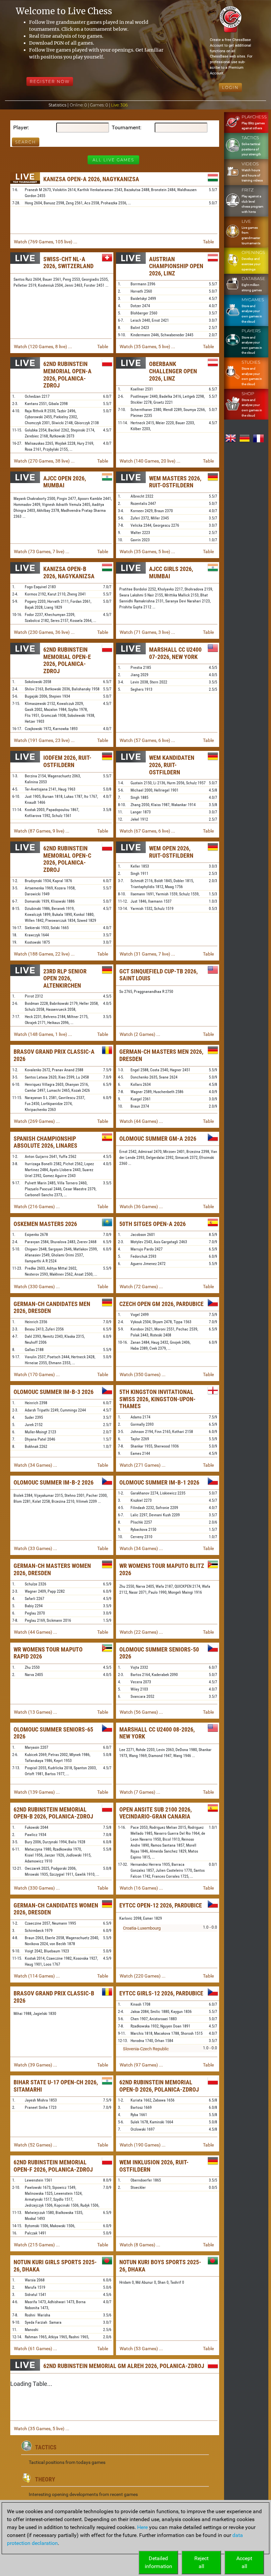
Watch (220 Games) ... (143, 1976)
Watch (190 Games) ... (143, 2145)
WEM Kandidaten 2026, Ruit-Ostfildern (172, 765)
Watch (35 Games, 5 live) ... (147, 347)
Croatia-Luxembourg (142, 1928)
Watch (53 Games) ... (141, 2349)
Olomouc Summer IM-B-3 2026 (54, 1392)
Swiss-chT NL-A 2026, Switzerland (68, 263)
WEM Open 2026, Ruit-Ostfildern (171, 852)
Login (230, 87)
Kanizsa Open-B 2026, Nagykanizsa (69, 572)
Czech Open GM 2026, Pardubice (161, 1304)
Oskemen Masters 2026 (45, 1224)
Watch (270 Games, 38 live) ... (44, 461)
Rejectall (201, 2562)
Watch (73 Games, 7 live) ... (42, 552)
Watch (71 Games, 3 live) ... (147, 632)
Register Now (50, 82)
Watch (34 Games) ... (36, 1465)
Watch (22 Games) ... (141, 1632)
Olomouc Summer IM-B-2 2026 (54, 1482)
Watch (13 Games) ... (36, 1712)
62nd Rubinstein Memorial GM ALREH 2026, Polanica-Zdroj (124, 2366)
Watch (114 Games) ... (37, 1976)
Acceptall (244, 2562)
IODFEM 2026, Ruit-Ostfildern (67, 761)
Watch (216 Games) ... (37, 1206)
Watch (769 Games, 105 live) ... (46, 242)
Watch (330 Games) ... (37, 1287)
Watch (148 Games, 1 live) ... (43, 1034)
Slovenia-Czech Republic (146, 2049)
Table (208, 242)
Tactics (46, 2447)
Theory (45, 2479)
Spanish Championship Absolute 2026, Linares (45, 1142)
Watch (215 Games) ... (37, 2245)
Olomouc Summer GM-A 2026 (158, 1139)
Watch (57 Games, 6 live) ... (147, 740)
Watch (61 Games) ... (36, 2349)
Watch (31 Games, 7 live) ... (147, 954)
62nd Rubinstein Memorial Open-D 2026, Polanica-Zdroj (159, 2086)
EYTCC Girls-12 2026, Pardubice (161, 1993)
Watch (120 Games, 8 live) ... (43, 347)
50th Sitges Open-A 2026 (153, 1224)
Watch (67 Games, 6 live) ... (147, 831)
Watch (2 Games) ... (140, 1034)
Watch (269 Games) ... (37, 1121)
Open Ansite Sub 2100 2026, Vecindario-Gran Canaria (155, 1813)
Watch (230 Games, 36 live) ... (44, 632)
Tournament (126, 127)
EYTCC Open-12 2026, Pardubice (161, 1905)
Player (20, 127)
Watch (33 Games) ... (36, 1548)
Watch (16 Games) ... (141, 1888)
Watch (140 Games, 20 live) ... (150, 461)
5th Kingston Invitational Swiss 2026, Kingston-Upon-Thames (157, 1399)
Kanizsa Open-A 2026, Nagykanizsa (91, 179)
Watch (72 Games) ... (141, 1287)
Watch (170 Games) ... (37, 1374)
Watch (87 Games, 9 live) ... (42, 831)
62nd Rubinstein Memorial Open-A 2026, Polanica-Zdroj (67, 375)
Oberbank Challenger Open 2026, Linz (173, 371)
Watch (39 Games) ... (36, 2065)
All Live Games (113, 160)
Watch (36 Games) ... (141, 1206)
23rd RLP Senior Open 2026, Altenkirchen (65, 978)
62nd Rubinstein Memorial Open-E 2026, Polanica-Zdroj (67, 660)
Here (142, 2527)
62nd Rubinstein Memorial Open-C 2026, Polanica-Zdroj (67, 859)
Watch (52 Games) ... (36, 2145)
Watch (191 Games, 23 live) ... (44, 740)
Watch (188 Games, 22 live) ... (44, 954)
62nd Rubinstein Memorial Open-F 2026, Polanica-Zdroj (53, 2166)
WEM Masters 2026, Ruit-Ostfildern (175, 482)
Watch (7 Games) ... (140, 1792)
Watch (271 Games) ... (143, 1465)
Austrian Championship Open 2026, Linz (176, 266)
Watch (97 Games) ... (141, 2065)
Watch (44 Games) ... (141, 1121)
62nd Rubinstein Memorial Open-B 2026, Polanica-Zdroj (53, 1813)
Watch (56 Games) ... (141, 1712)
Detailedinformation (158, 2562)
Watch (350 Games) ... (143, 1374)
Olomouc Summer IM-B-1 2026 (159, 1482)
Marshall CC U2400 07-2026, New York (175, 653)
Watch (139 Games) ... (37, 1792)
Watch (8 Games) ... (140, 2245)
